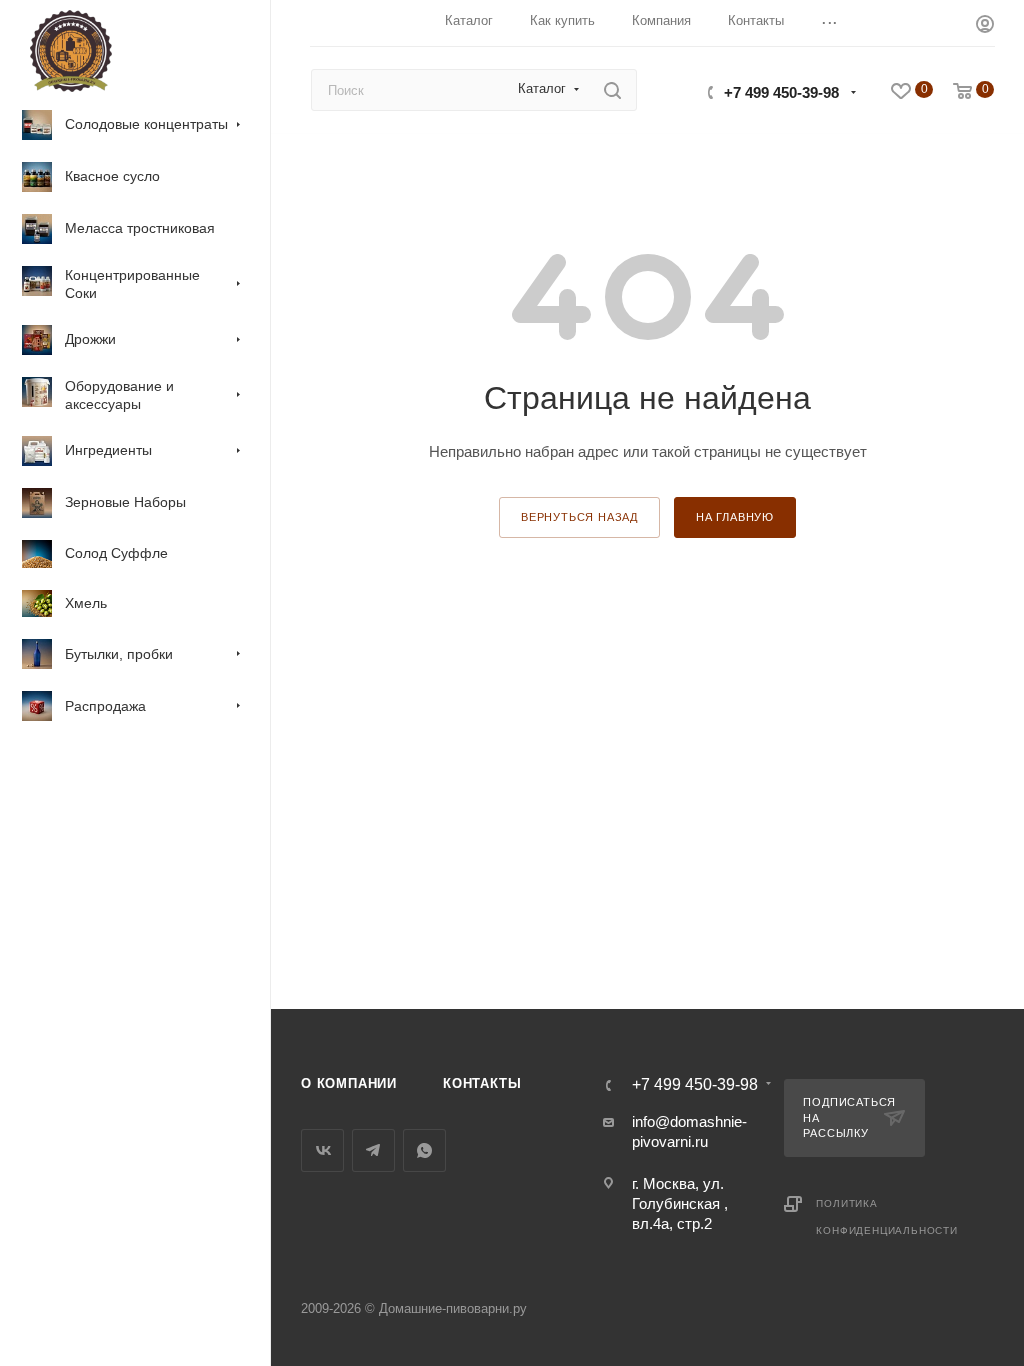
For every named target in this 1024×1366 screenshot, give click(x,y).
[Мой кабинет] (985, 26)
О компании (349, 1083)
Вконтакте (322, 1150)
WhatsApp (424, 1150)
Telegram (373, 1150)
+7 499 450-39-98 (781, 92)
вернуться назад (579, 517)
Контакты (482, 1083)
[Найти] (612, 90)
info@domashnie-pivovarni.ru (689, 1131)
